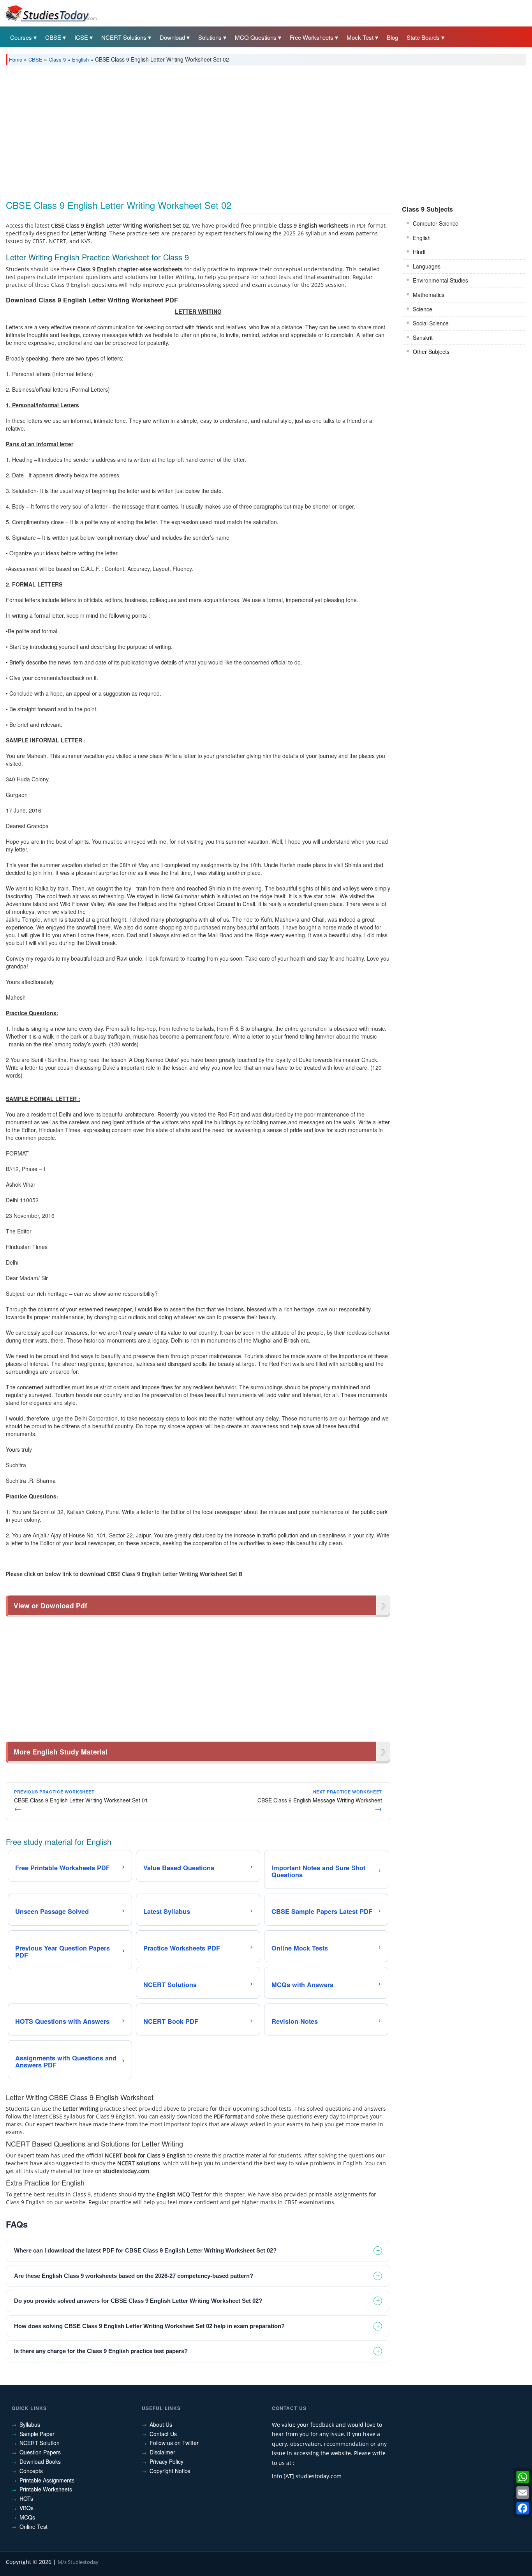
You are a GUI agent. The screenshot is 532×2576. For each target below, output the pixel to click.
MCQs (27, 2517)
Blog (392, 37)
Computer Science (436, 223)
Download (172, 37)
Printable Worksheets (46, 2489)
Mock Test (360, 37)
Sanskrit (423, 337)
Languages (427, 266)
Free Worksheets (312, 37)
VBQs (26, 2508)
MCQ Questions (256, 37)
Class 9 (57, 59)
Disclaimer (162, 2452)
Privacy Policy (166, 2461)
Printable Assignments (47, 2480)
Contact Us (163, 2434)
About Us (161, 2424)
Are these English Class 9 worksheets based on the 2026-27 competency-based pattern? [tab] (134, 2276)
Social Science (431, 323)
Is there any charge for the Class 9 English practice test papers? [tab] (101, 2351)
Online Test (33, 2527)
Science (423, 309)
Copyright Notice (170, 2471)
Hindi (419, 252)
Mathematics (429, 295)
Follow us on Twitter (174, 2443)
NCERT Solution (40, 2443)
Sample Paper (37, 2434)
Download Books (40, 2461)
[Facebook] (523, 2508)
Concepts (31, 2471)
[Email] (523, 2493)
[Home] (51, 13)
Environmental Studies (440, 280)
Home (16, 59)
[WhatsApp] (523, 2477)
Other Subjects (431, 352)
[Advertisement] (240, 130)
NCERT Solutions (124, 37)
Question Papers (40, 2452)
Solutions (210, 37)
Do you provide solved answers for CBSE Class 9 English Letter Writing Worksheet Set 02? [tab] (138, 2301)
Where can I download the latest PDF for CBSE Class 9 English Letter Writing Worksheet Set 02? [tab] (145, 2250)
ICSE (81, 37)
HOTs (26, 2498)
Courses (21, 37)
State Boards (423, 37)
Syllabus (30, 2424)
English (80, 59)
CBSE (53, 37)
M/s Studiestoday (78, 2562)
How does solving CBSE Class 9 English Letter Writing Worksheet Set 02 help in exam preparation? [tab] (149, 2326)
